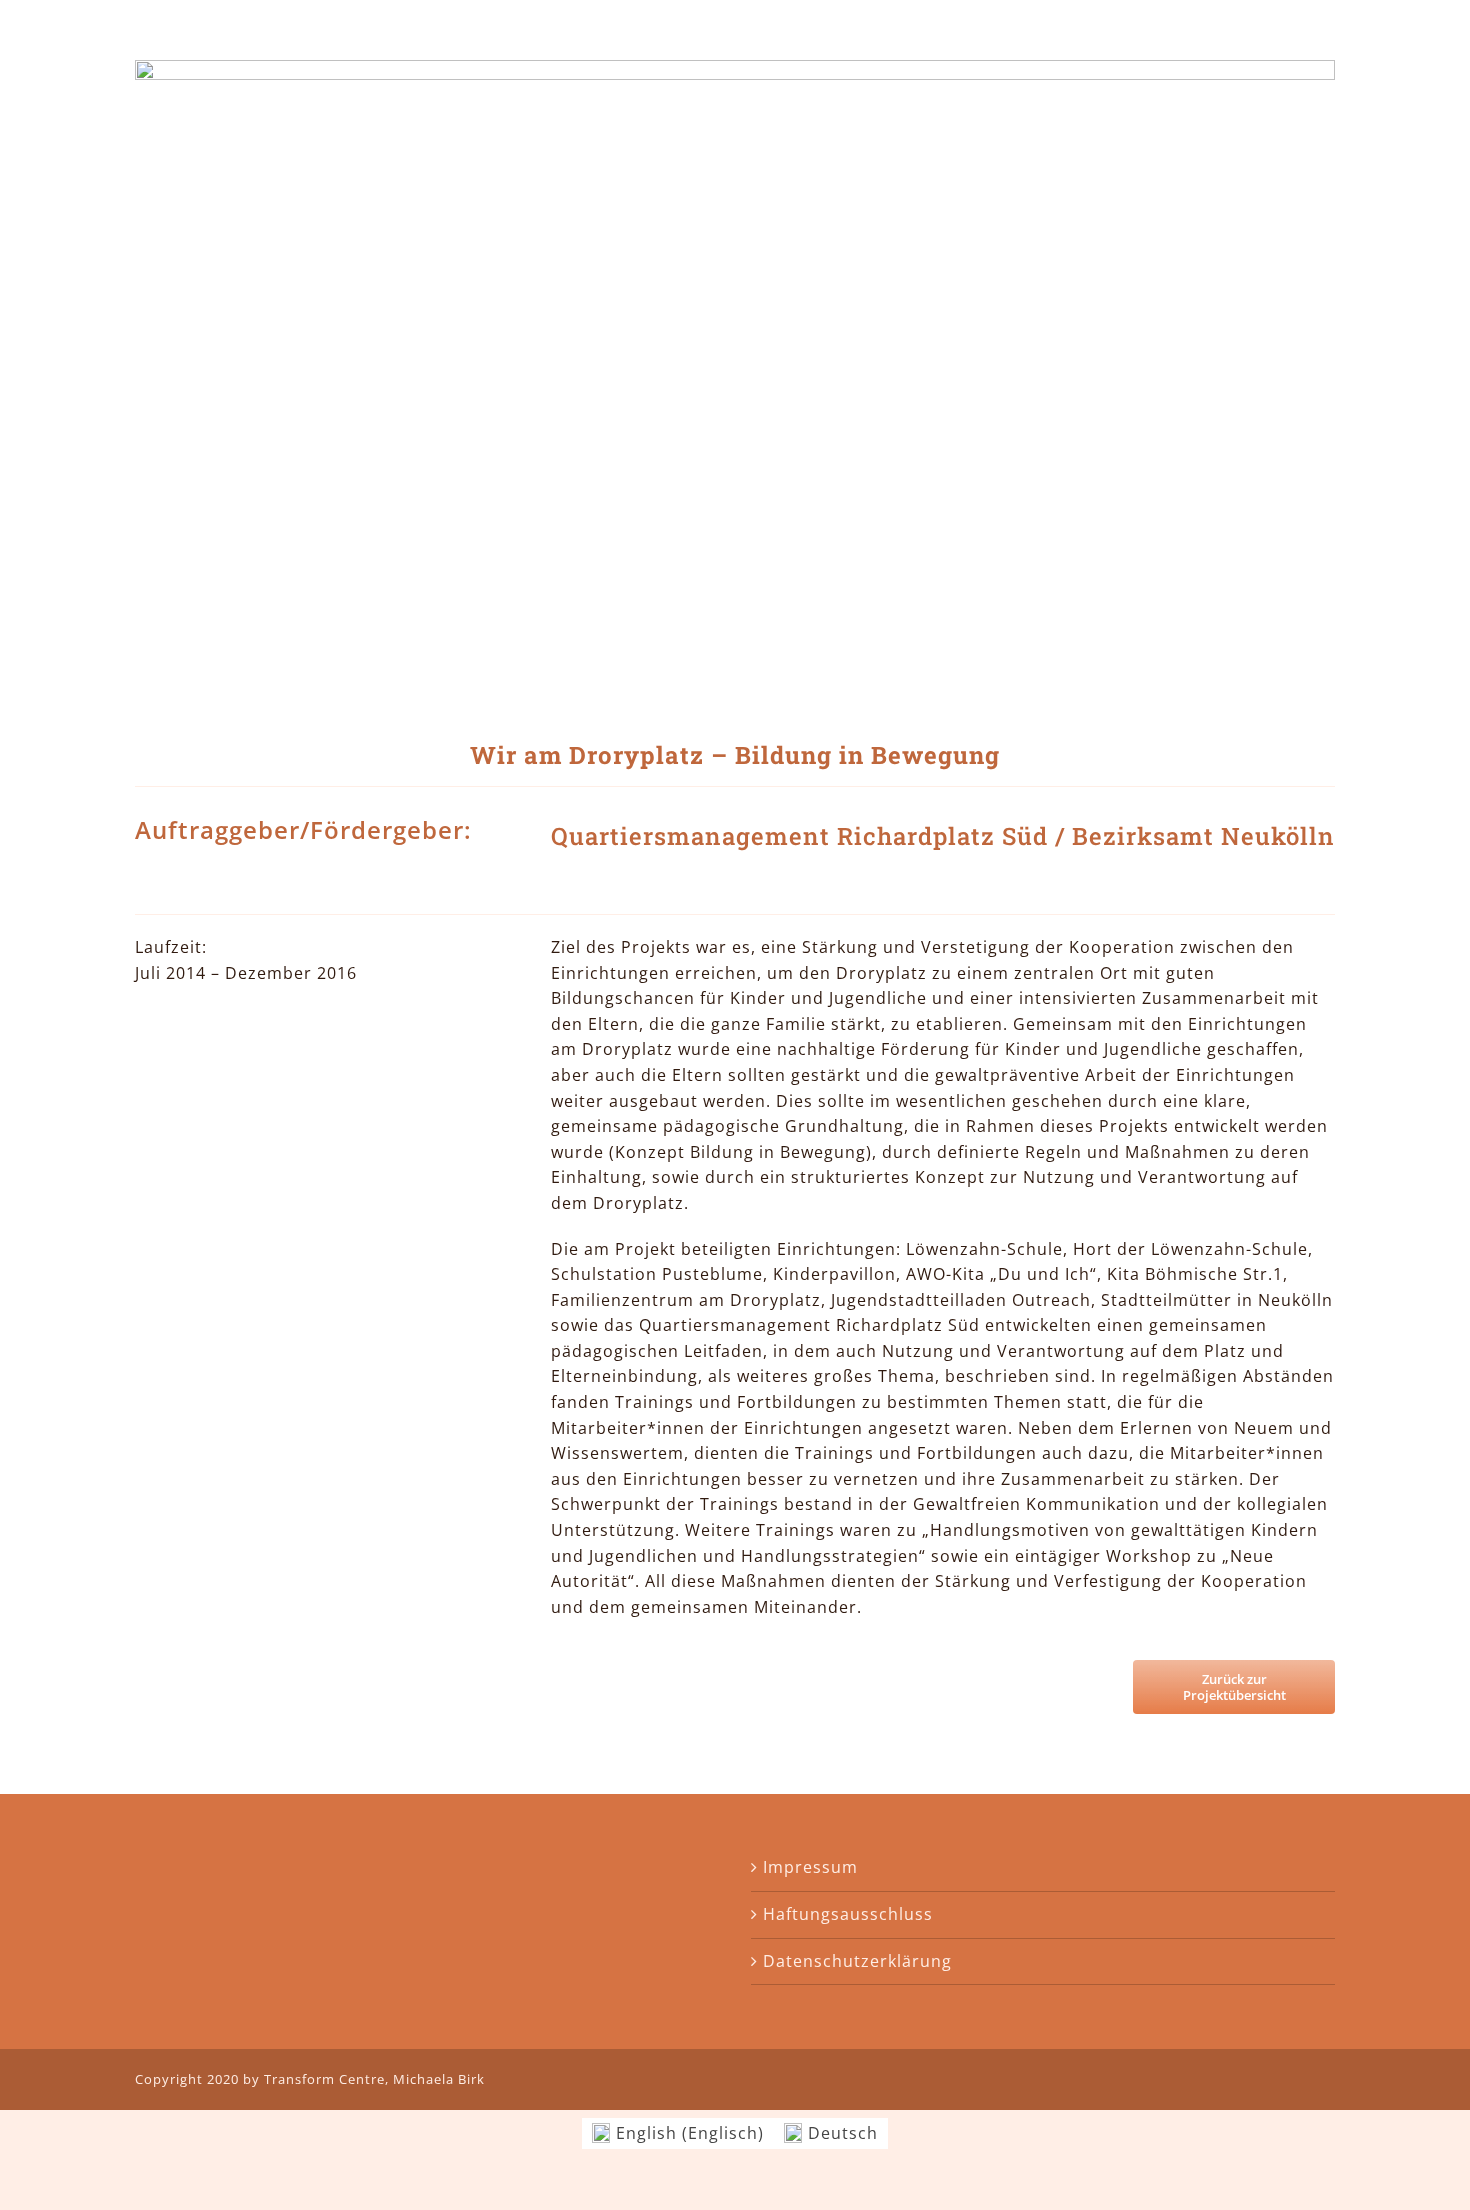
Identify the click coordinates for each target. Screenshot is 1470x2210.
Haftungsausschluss (848, 1914)
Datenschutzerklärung (857, 1961)
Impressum (810, 1867)
